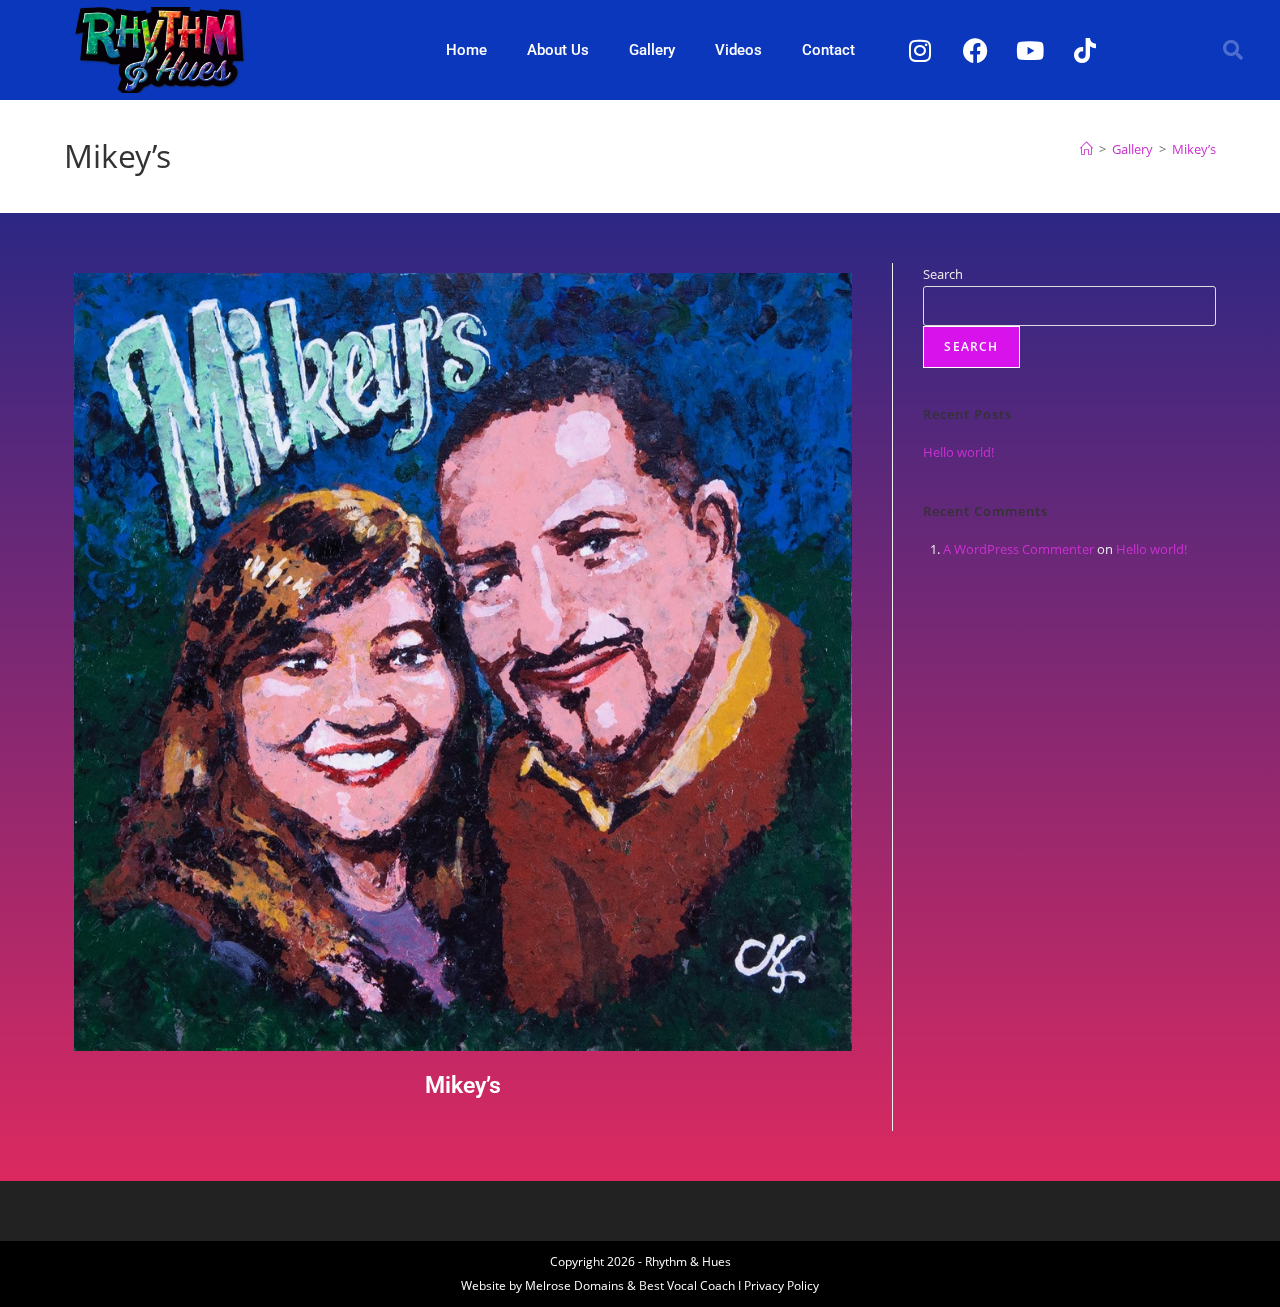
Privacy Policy (781, 1285)
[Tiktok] (1085, 50)
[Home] (1086, 149)
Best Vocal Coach (687, 1285)
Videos (738, 50)
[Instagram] (920, 50)
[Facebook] (975, 50)
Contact (828, 50)
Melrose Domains (574, 1285)
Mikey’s (1194, 149)
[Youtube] (1030, 50)
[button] (1233, 50)
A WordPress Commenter (1018, 549)
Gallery (652, 50)
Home (466, 50)
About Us (558, 50)
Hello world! (958, 452)
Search (943, 274)
